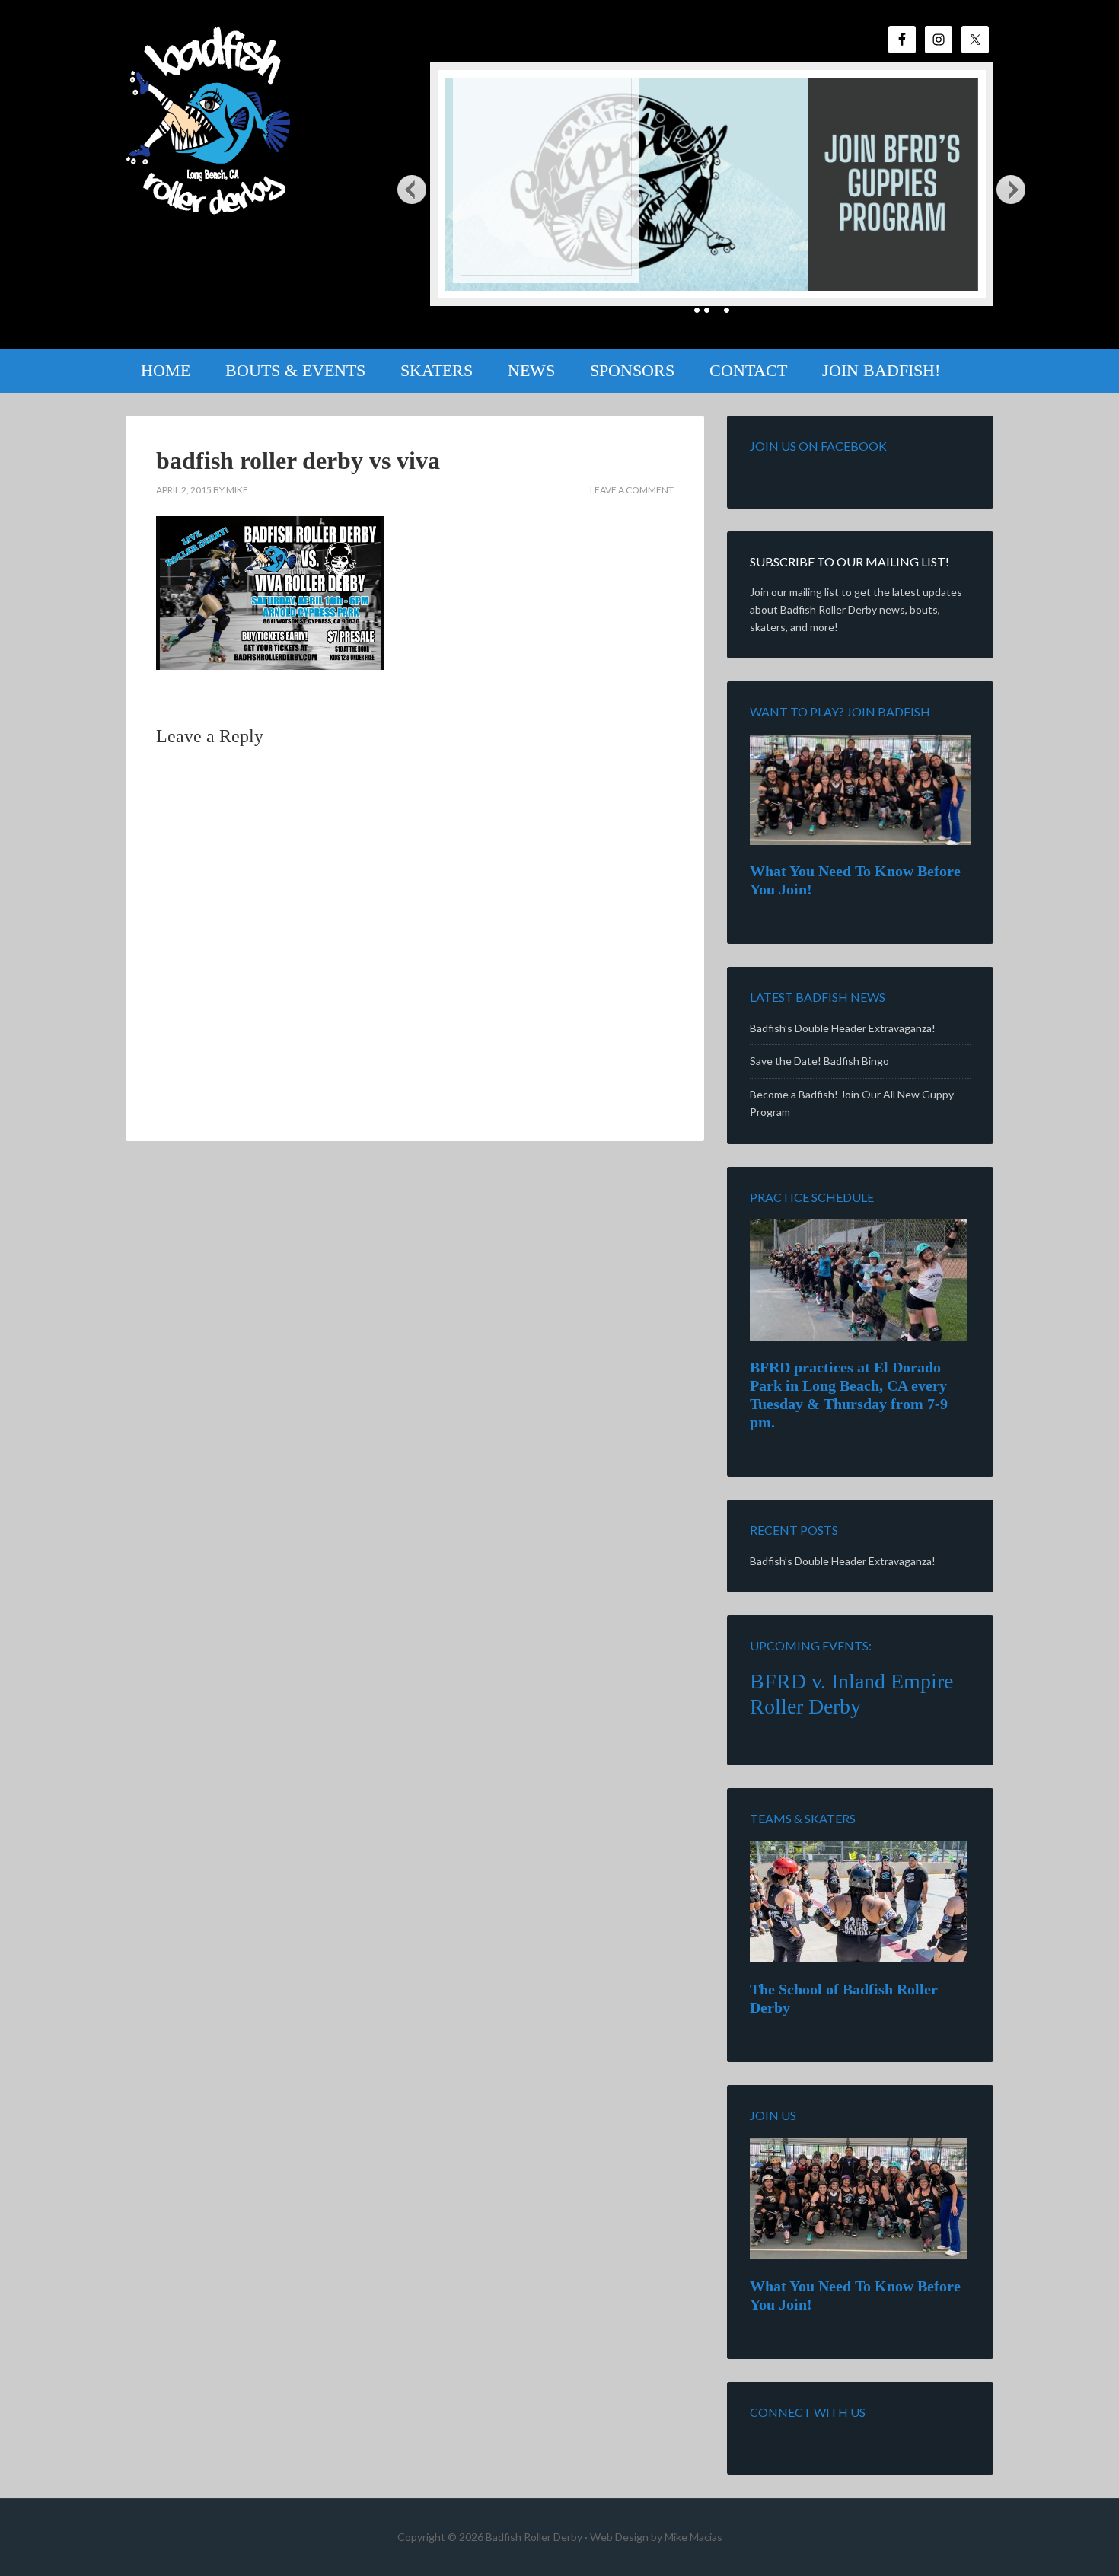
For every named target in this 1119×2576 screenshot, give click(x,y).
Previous (412, 189)
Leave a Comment (632, 490)
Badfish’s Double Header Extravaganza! (843, 1028)
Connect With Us (808, 2412)
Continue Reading (518, 254)
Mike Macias (693, 2537)
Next (1012, 189)
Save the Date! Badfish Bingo (819, 1061)
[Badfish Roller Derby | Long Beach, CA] (210, 204)
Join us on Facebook (818, 446)
